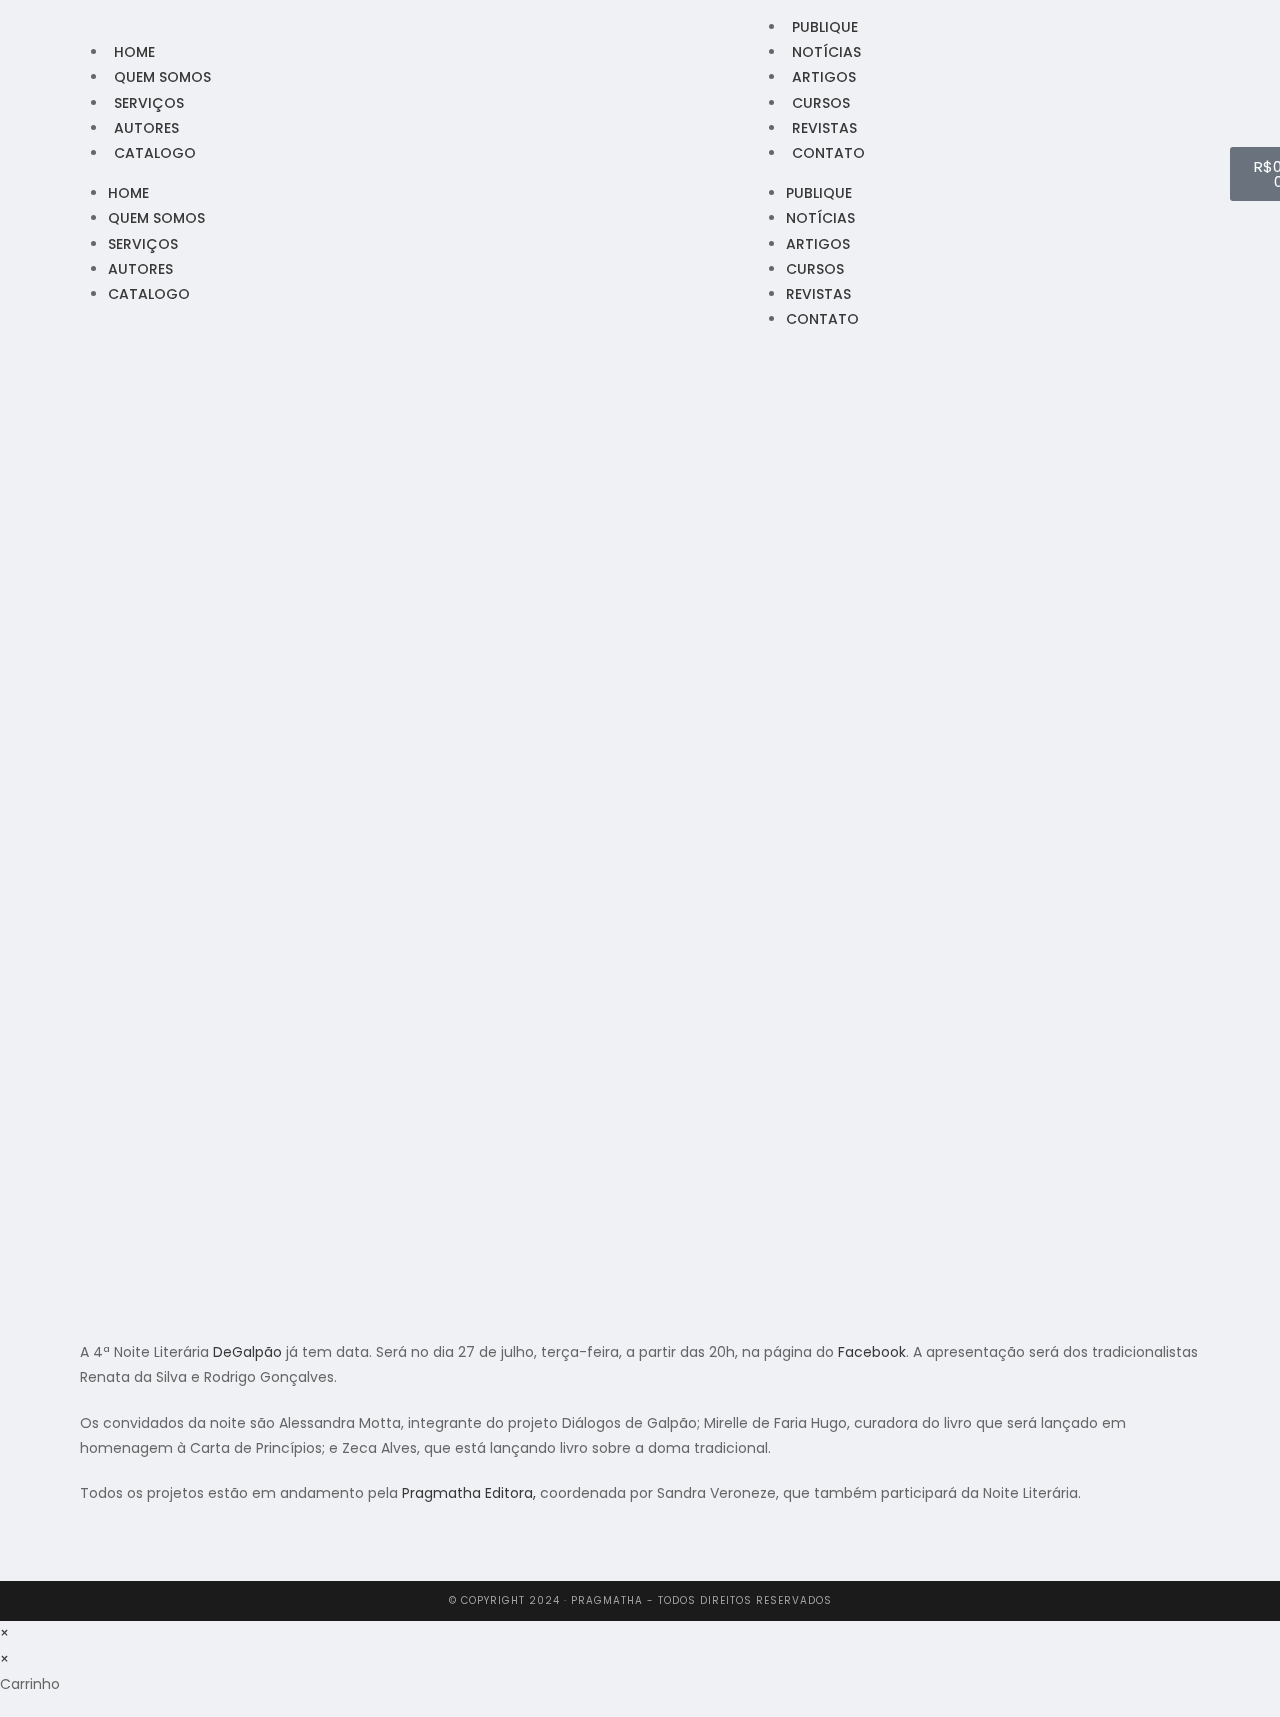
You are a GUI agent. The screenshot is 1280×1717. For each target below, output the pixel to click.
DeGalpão (247, 1352)
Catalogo (155, 153)
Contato (828, 153)
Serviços (149, 103)
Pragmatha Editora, (469, 1493)
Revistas (824, 128)
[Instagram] (28, 173)
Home (134, 52)
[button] (85, 1558)
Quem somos (162, 77)
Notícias (826, 52)
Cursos (821, 103)
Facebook (872, 1352)
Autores (146, 128)
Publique (825, 27)
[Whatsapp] (55, 173)
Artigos (824, 77)
